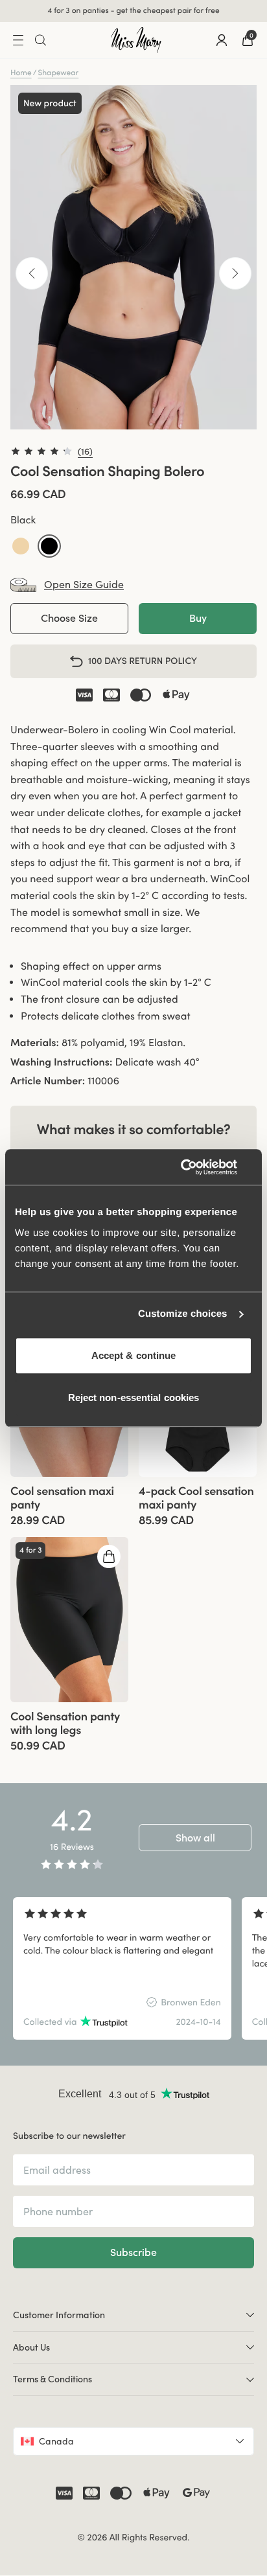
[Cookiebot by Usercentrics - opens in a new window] (195, 1167)
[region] (133, 1968)
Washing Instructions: (61, 1062)
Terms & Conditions (52, 2379)
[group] (69, 1620)
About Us (31, 2347)
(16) (85, 451)
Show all (195, 1838)
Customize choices (183, 1314)
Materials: (35, 1043)
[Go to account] (222, 40)
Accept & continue (134, 1355)
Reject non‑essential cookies (134, 1397)
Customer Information (59, 2315)
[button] (21, 546)
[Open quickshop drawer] (109, 1556)
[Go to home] (136, 40)
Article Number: (48, 1081)
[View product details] (69, 1502)
